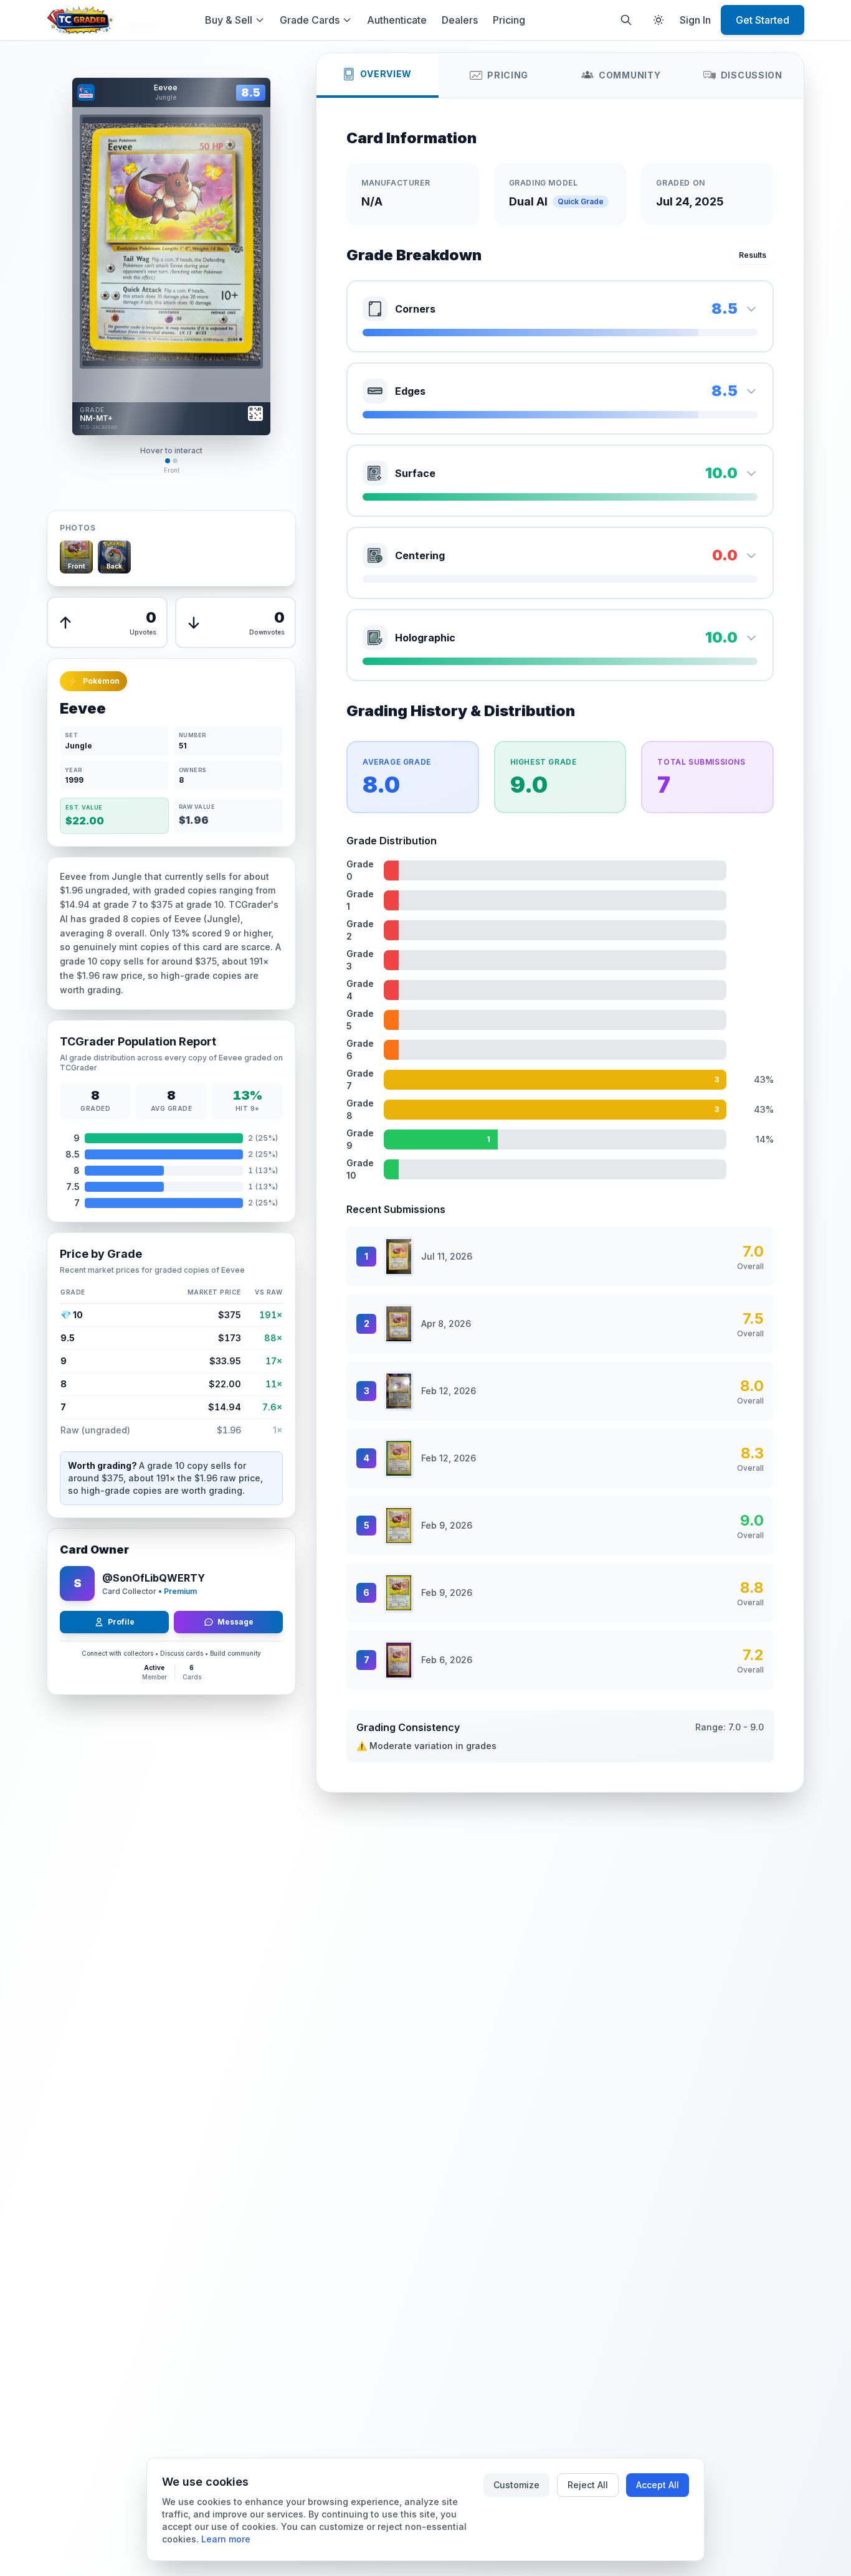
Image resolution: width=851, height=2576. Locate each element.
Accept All (658, 2485)
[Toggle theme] (658, 20)
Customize (516, 2485)
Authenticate (397, 20)
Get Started (763, 20)
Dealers (460, 20)
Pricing (509, 20)
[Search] (626, 20)
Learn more (226, 2539)
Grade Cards (310, 20)
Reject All (588, 2485)
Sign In (695, 20)
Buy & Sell (229, 20)
